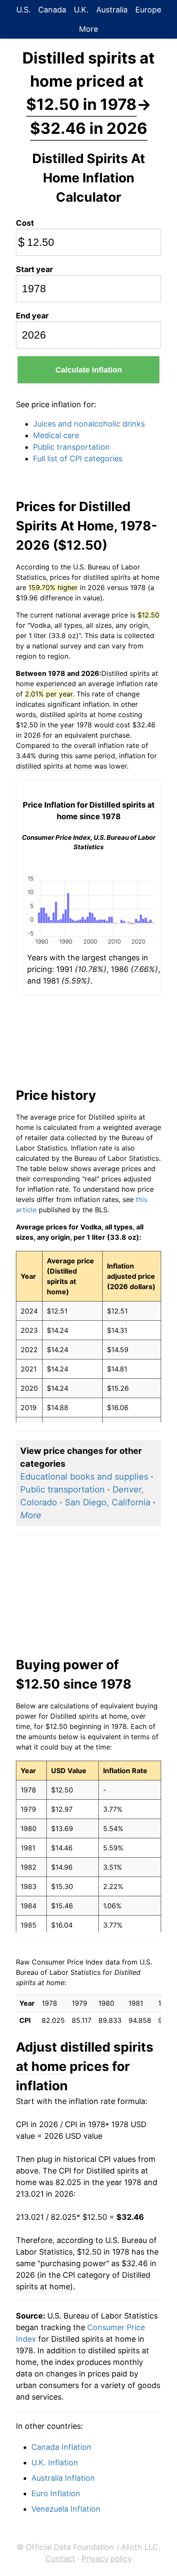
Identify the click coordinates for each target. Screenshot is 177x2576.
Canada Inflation (61, 2447)
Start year (34, 269)
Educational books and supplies (84, 1477)
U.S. (23, 10)
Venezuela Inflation (66, 2509)
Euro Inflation (56, 2493)
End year (32, 316)
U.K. (81, 10)
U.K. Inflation (55, 2462)
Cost (25, 223)
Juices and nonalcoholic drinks (89, 424)
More (88, 29)
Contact (60, 2559)
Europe (148, 10)
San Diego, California (108, 1502)
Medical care (56, 435)
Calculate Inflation (89, 370)
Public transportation (72, 447)
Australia (112, 10)
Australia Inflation (63, 2478)
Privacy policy (107, 2559)
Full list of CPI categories (78, 459)
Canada (52, 10)
